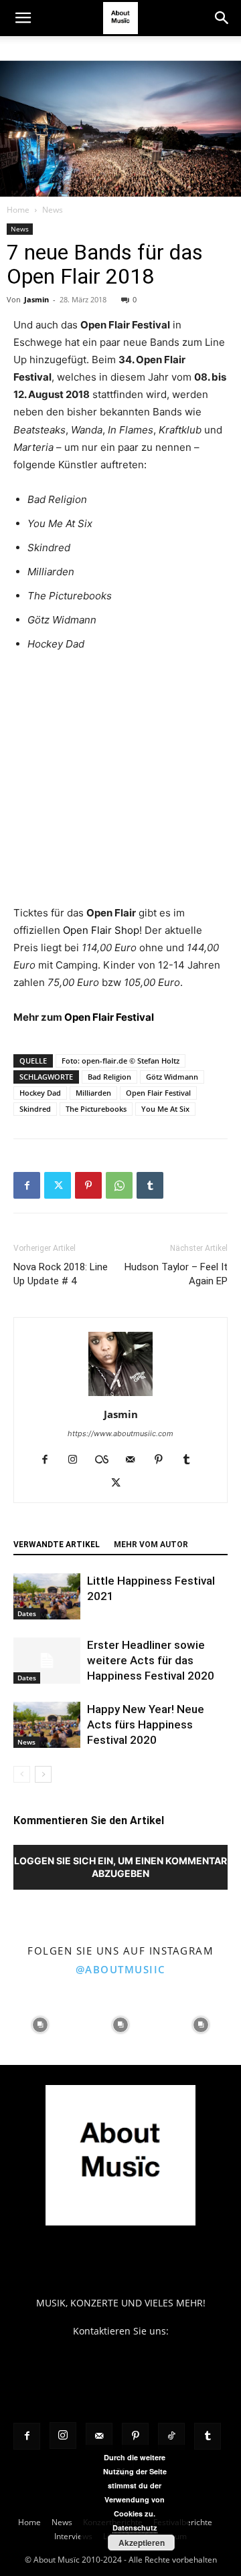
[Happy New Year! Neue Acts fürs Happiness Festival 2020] (47, 1725)
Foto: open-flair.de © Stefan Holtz (120, 1061)
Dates (27, 1613)
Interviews (73, 2536)
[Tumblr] (150, 1185)
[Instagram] (78, 1460)
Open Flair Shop (101, 930)
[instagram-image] (40, 2025)
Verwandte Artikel (57, 1545)
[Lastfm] (107, 1460)
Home (18, 210)
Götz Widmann (172, 1077)
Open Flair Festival (109, 1017)
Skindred (35, 1109)
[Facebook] (27, 1185)
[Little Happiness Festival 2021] (47, 1596)
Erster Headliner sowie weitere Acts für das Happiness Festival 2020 (151, 1660)
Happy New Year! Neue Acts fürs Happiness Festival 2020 (146, 1724)
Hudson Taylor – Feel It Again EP (176, 1274)
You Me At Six (165, 1109)
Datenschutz (135, 2528)
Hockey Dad (40, 1093)
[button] (23, 18)
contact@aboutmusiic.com (121, 2345)
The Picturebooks (96, 1109)
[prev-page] (22, 1774)
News (53, 210)
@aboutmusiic (121, 1969)
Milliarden (93, 1093)
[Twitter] (58, 1185)
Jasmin (36, 299)
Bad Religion (109, 1077)
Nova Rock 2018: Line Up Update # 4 (61, 1274)
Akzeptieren (142, 2543)
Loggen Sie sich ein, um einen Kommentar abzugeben (120, 1867)
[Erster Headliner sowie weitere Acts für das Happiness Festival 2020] (47, 1661)
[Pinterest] (88, 1185)
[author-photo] (120, 1396)
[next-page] (43, 1774)
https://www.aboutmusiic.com (120, 1433)
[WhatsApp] (119, 1185)
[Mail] (136, 1460)
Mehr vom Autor (151, 1545)
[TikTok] (171, 2436)
